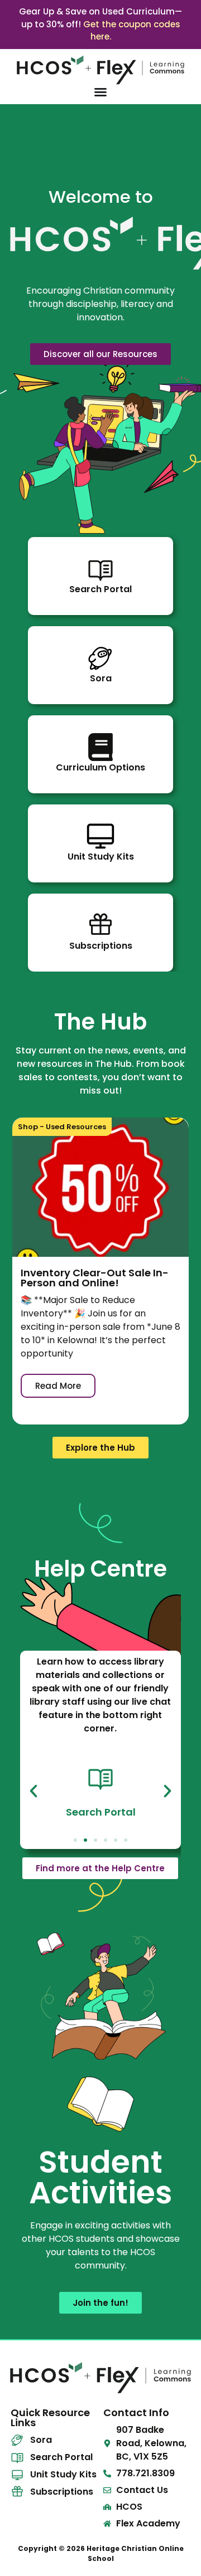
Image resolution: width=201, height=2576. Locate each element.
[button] (33, 1791)
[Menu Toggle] (100, 92)
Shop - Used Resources (62, 1127)
